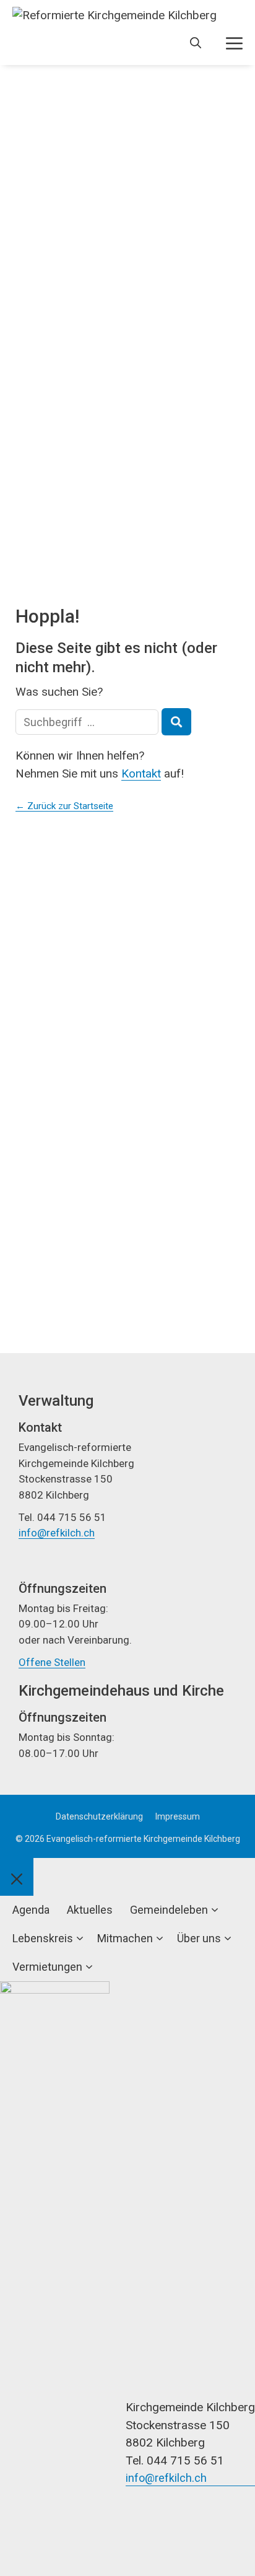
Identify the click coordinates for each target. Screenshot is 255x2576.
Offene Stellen (52, 1662)
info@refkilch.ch (57, 1533)
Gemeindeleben (169, 1910)
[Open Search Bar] (196, 43)
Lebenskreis (43, 1938)
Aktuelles (90, 1910)
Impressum (178, 1816)
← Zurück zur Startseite (64, 806)
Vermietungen (47, 1967)
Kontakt (141, 773)
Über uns (199, 1938)
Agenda (31, 1910)
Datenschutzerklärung (99, 1816)
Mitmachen (125, 1938)
